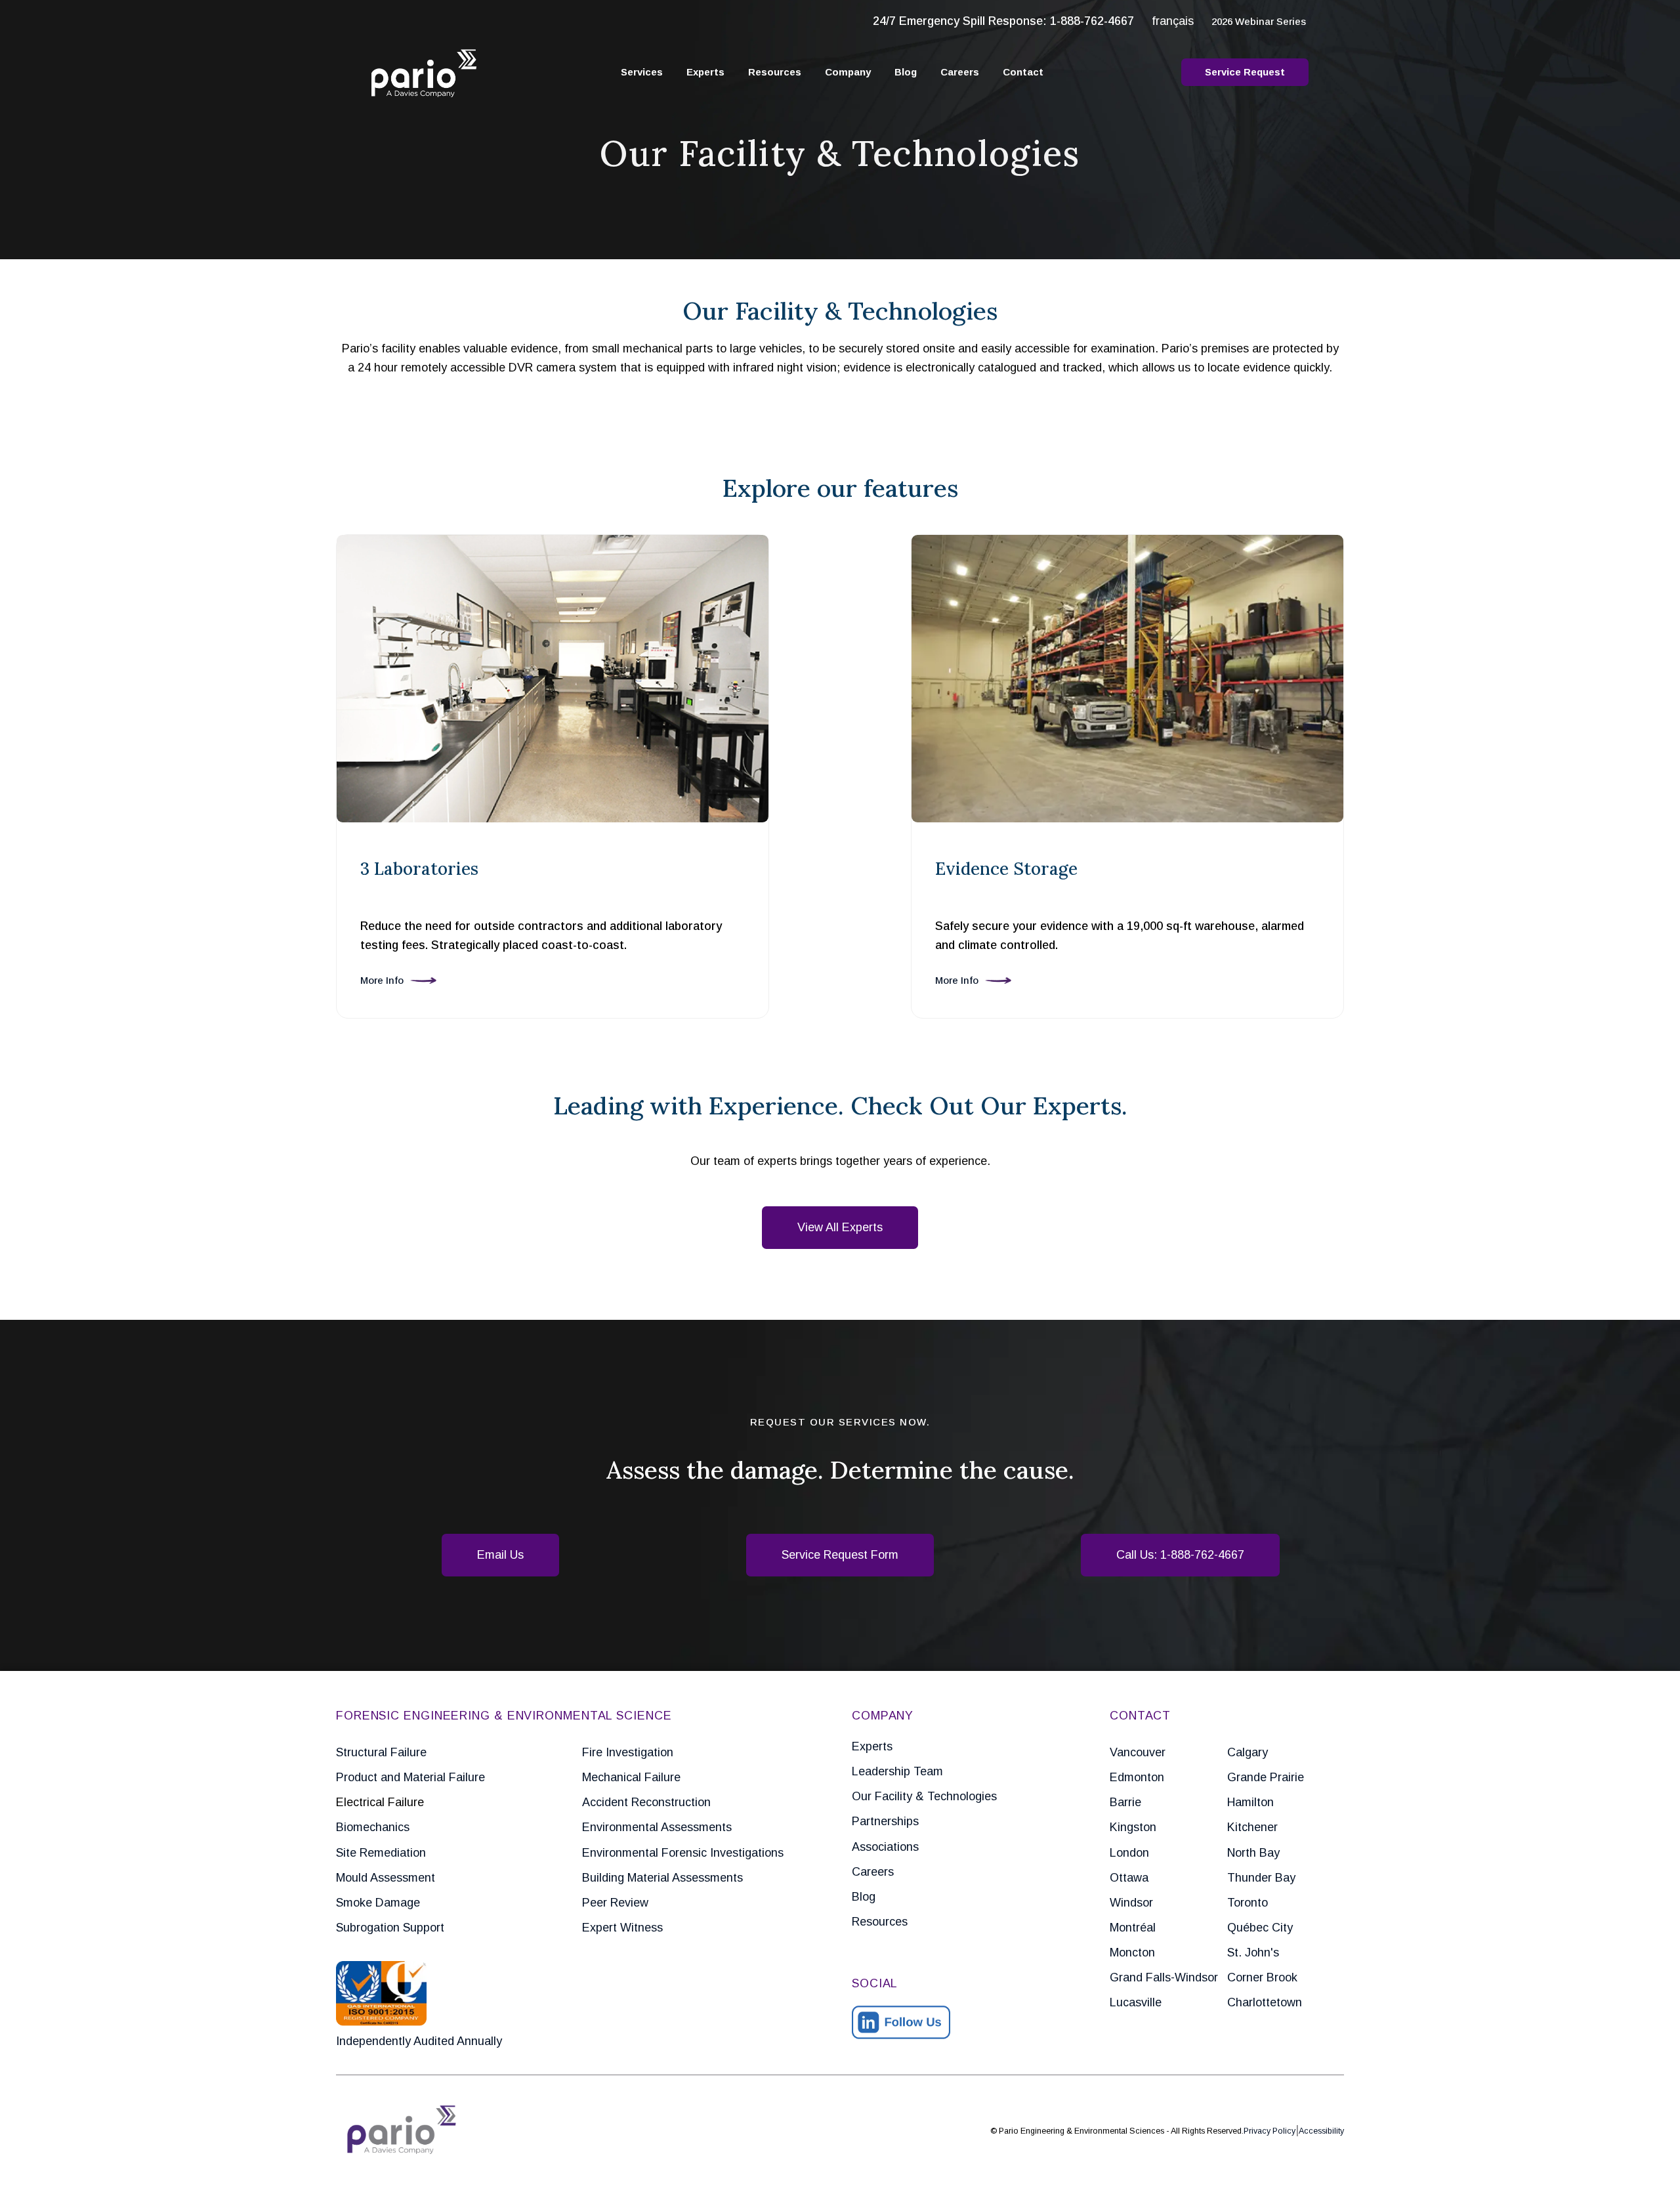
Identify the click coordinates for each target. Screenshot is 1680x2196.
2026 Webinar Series (1259, 21)
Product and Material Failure (410, 1777)
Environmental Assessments (657, 1827)
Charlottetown (1265, 2002)
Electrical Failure (380, 1802)
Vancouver (1138, 1752)
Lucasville (1136, 2002)
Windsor (1131, 1903)
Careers (960, 72)
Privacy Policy (1270, 2131)
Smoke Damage (378, 1903)
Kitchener (1252, 1827)
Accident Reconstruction (646, 1802)
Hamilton (1250, 1802)
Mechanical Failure (631, 1777)
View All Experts (840, 1227)
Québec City (1260, 1928)
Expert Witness (622, 1928)
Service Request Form (840, 1555)
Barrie (1125, 1802)
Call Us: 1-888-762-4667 (1180, 1555)
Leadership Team (897, 1771)
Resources (775, 72)
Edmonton (1137, 1777)
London (1129, 1853)
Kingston (1133, 1827)
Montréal (1133, 1928)
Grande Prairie (1266, 1777)
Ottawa (1129, 1878)
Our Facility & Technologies (924, 1796)
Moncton (1132, 1953)
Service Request (1245, 72)
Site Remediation (381, 1853)
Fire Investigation (628, 1752)
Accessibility (1321, 2131)
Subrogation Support (390, 1928)
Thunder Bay (1261, 1878)
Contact (1023, 72)
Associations (885, 1847)
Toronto (1248, 1903)
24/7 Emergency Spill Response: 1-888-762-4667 (1003, 21)
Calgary (1248, 1752)
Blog (906, 72)
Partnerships (885, 1821)
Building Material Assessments (662, 1878)
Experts (705, 72)
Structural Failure (381, 1752)
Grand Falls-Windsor (1164, 1977)
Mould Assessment (386, 1878)
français (1173, 21)
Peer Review (615, 1903)
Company (848, 72)
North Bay (1253, 1853)
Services (642, 72)
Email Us (500, 1555)
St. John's (1253, 1953)
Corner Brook (1262, 1977)
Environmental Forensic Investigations (683, 1853)
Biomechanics (373, 1827)
